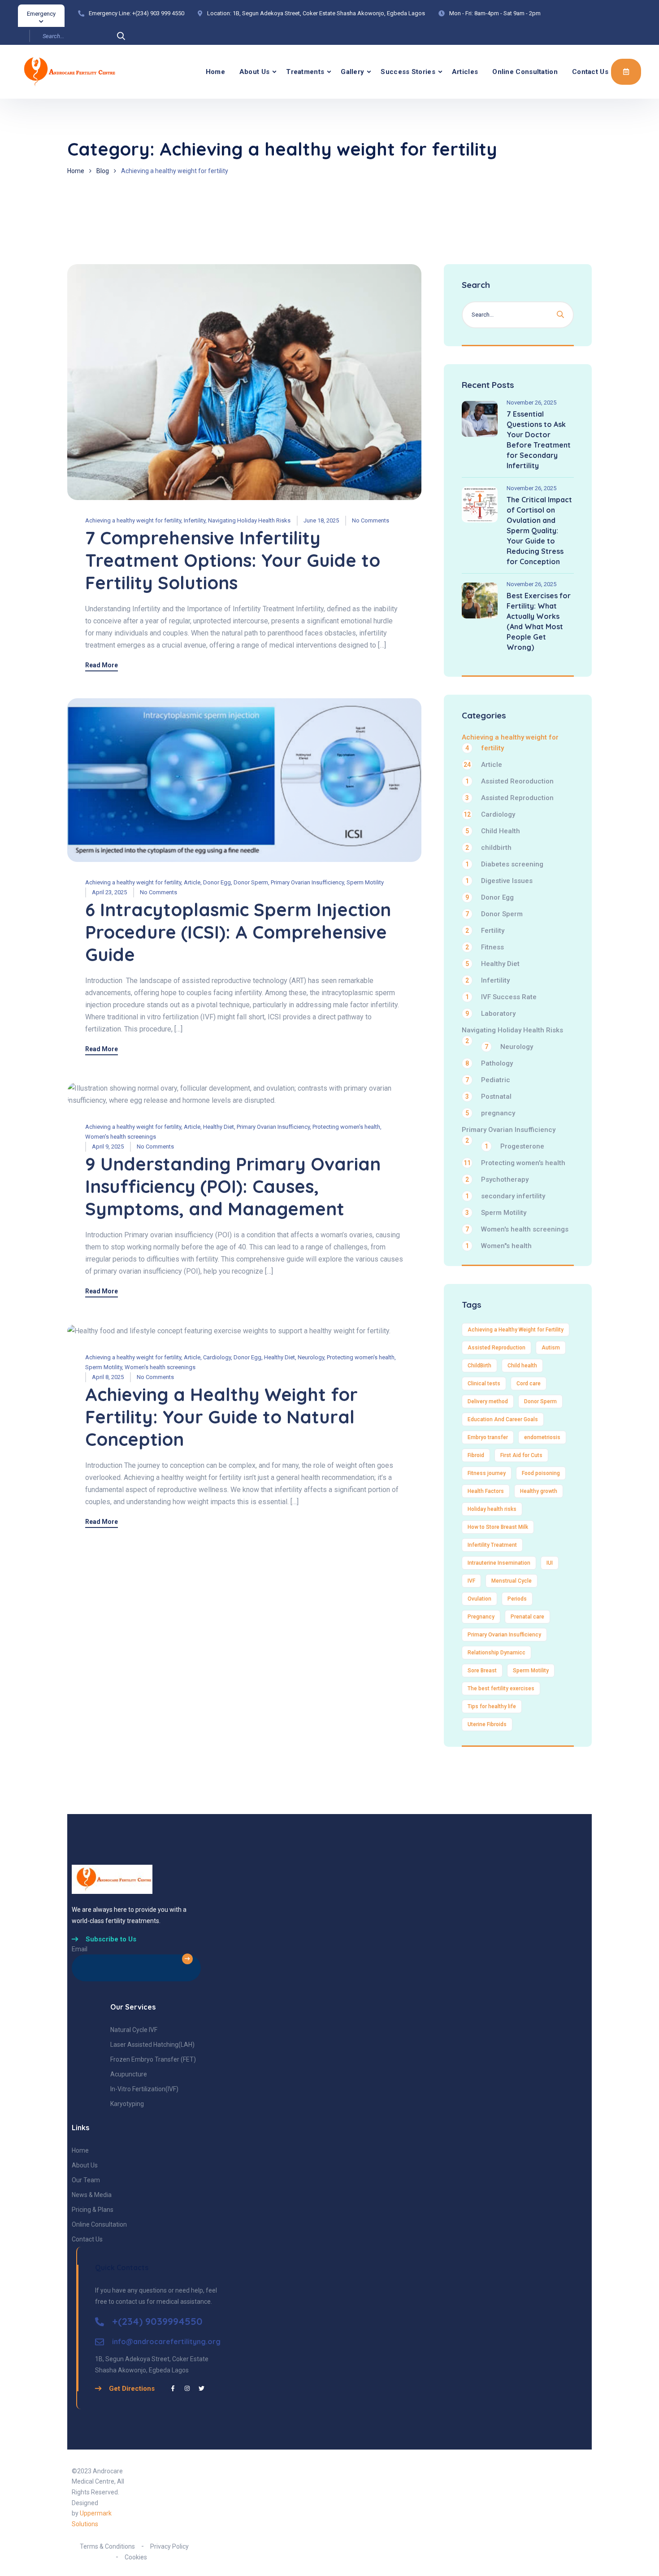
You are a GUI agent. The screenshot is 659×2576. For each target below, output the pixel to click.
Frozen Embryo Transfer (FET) (153, 2059)
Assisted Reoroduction (509, 781)
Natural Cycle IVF (134, 2030)
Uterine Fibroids (487, 1724)
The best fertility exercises (501, 1688)
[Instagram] (187, 2388)
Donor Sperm (251, 882)
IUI (550, 1563)
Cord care (529, 1384)
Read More (102, 665)
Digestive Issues (499, 881)
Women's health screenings (121, 1137)
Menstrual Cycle (512, 1581)
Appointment (626, 72)
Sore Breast (482, 1671)
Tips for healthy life (492, 1706)
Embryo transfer (488, 1437)
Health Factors (486, 1491)
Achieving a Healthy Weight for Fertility (516, 1330)
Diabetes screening (504, 864)
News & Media (92, 2195)
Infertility (195, 520)
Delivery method (488, 1401)
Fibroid (476, 1455)
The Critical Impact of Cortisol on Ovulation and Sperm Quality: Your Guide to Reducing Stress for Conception (539, 531)
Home (215, 72)
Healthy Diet (219, 1127)
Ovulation (479, 1599)
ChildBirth (479, 1366)
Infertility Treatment (492, 1545)
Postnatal (488, 1097)
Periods (517, 1599)
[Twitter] (202, 2388)
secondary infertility (505, 1196)
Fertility (485, 931)
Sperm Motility (365, 882)
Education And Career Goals (503, 1419)
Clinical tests (484, 1384)
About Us (254, 72)
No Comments (371, 520)
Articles (465, 72)
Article (192, 882)
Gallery (352, 72)
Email (80, 1949)
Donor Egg (217, 882)
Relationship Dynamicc (496, 1653)
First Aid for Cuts (521, 1455)
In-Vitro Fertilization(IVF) (144, 2089)
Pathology (489, 1063)
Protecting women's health (346, 1127)
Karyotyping (127, 2104)
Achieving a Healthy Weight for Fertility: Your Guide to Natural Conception (221, 1417)
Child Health (493, 831)
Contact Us (590, 72)
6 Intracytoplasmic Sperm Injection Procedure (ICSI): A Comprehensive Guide (238, 932)
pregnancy (490, 1113)
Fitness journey (487, 1473)
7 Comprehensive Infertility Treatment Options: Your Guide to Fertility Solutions (233, 560)
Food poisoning (541, 1473)
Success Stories (408, 72)
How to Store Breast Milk (498, 1527)
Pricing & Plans (93, 2210)
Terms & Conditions (107, 2546)
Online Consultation (525, 72)
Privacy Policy (169, 2546)
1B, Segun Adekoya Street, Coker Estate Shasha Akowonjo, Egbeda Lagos (329, 13)
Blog (103, 171)
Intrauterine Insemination (499, 1563)
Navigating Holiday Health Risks (249, 520)
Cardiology (217, 1357)
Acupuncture (129, 2074)
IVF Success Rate (501, 997)
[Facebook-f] (173, 2388)
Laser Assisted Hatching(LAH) (152, 2045)
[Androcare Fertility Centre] (55, 72)
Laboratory (490, 1014)
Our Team (86, 2180)
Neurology (311, 1357)
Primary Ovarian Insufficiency (307, 882)
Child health (522, 1366)
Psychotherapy (497, 1179)
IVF (471, 1581)
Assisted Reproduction (509, 798)
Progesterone (514, 1146)
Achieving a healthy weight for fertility (133, 520)
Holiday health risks (492, 1509)
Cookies (136, 2557)
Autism (551, 1348)
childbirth (488, 848)
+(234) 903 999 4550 (158, 13)
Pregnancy (481, 1617)
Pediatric (488, 1080)
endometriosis (542, 1437)
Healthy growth (539, 1491)
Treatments (305, 72)
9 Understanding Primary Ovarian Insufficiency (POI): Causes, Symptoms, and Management (233, 1186)
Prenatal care (527, 1617)
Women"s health (499, 1246)
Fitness (485, 947)
